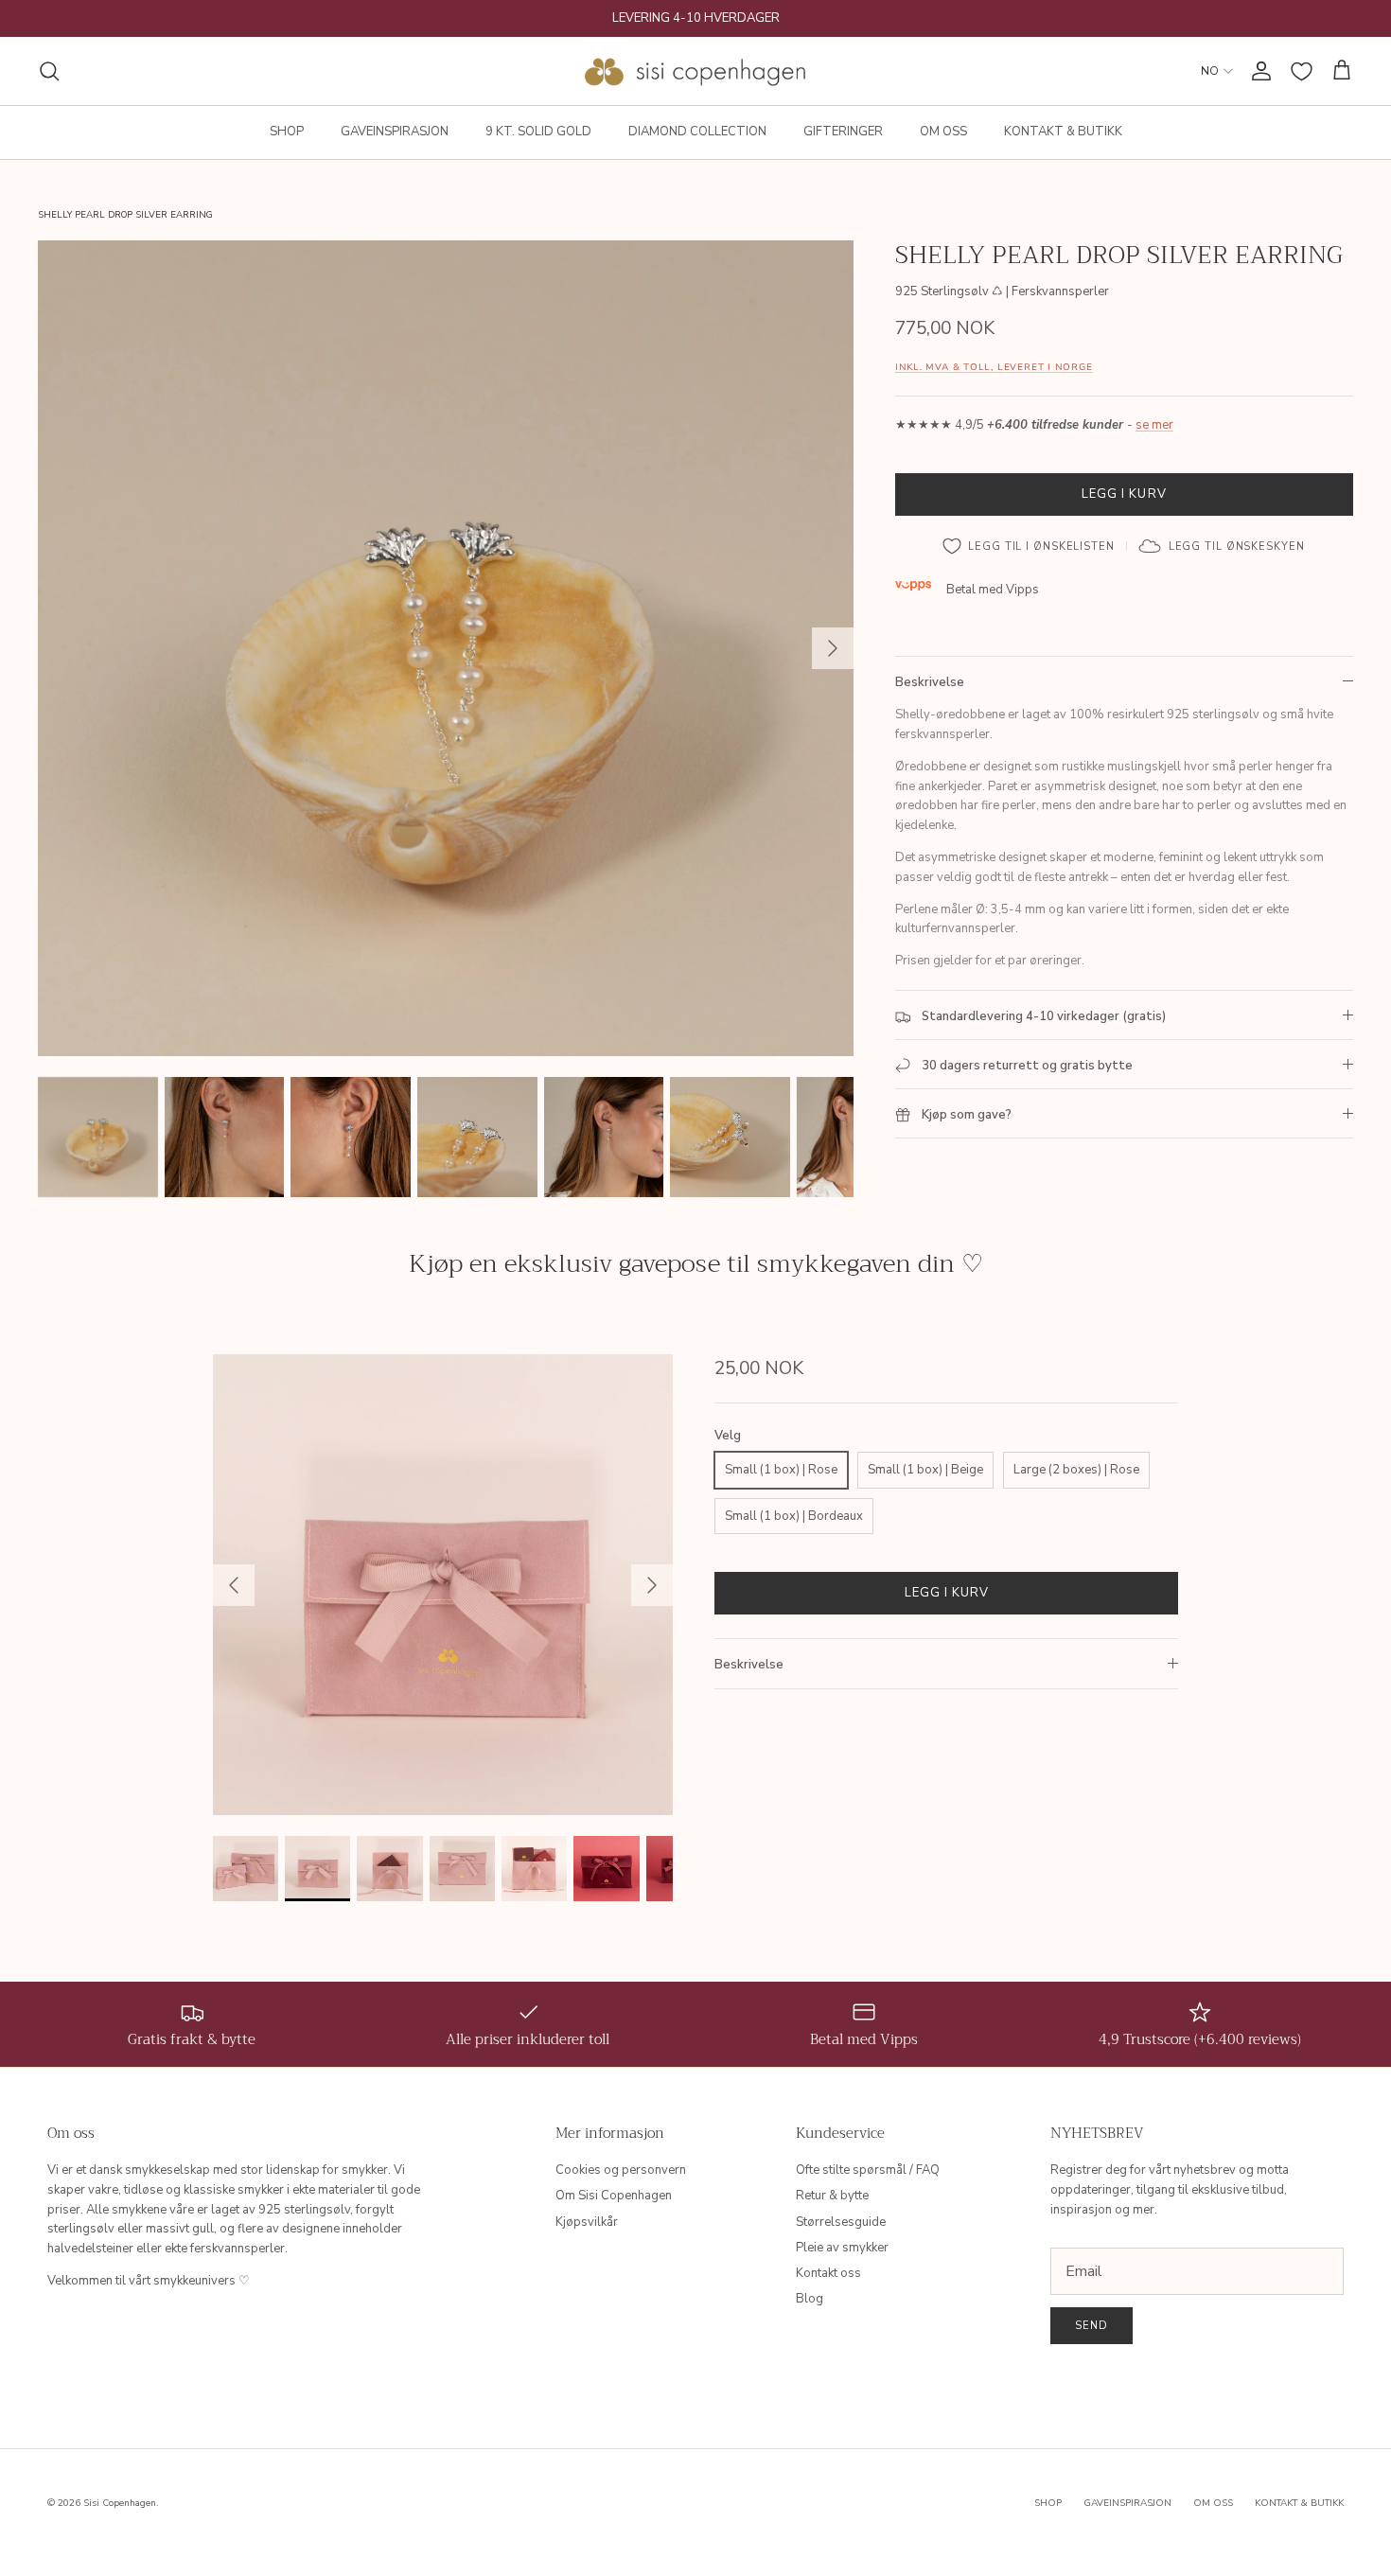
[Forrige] (234, 1585)
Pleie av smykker (842, 2248)
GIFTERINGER (843, 132)
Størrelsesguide (841, 2222)
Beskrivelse (930, 682)
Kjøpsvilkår (587, 2222)
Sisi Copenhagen (120, 2503)
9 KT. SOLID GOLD (538, 132)
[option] (446, 648)
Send (1092, 2326)
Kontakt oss (828, 2273)
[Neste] (833, 648)
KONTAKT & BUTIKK (1063, 132)
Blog (810, 2299)
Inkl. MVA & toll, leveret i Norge (994, 368)
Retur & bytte (832, 2196)
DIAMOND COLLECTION (697, 132)
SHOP (287, 132)
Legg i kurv (1124, 494)
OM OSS (943, 132)
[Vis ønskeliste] (1302, 71)
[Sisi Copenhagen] (696, 71)
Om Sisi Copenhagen (614, 2196)
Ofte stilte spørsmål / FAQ (868, 2170)
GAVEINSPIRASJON (395, 132)
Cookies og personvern (621, 2170)
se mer (1154, 426)
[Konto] (1258, 71)
